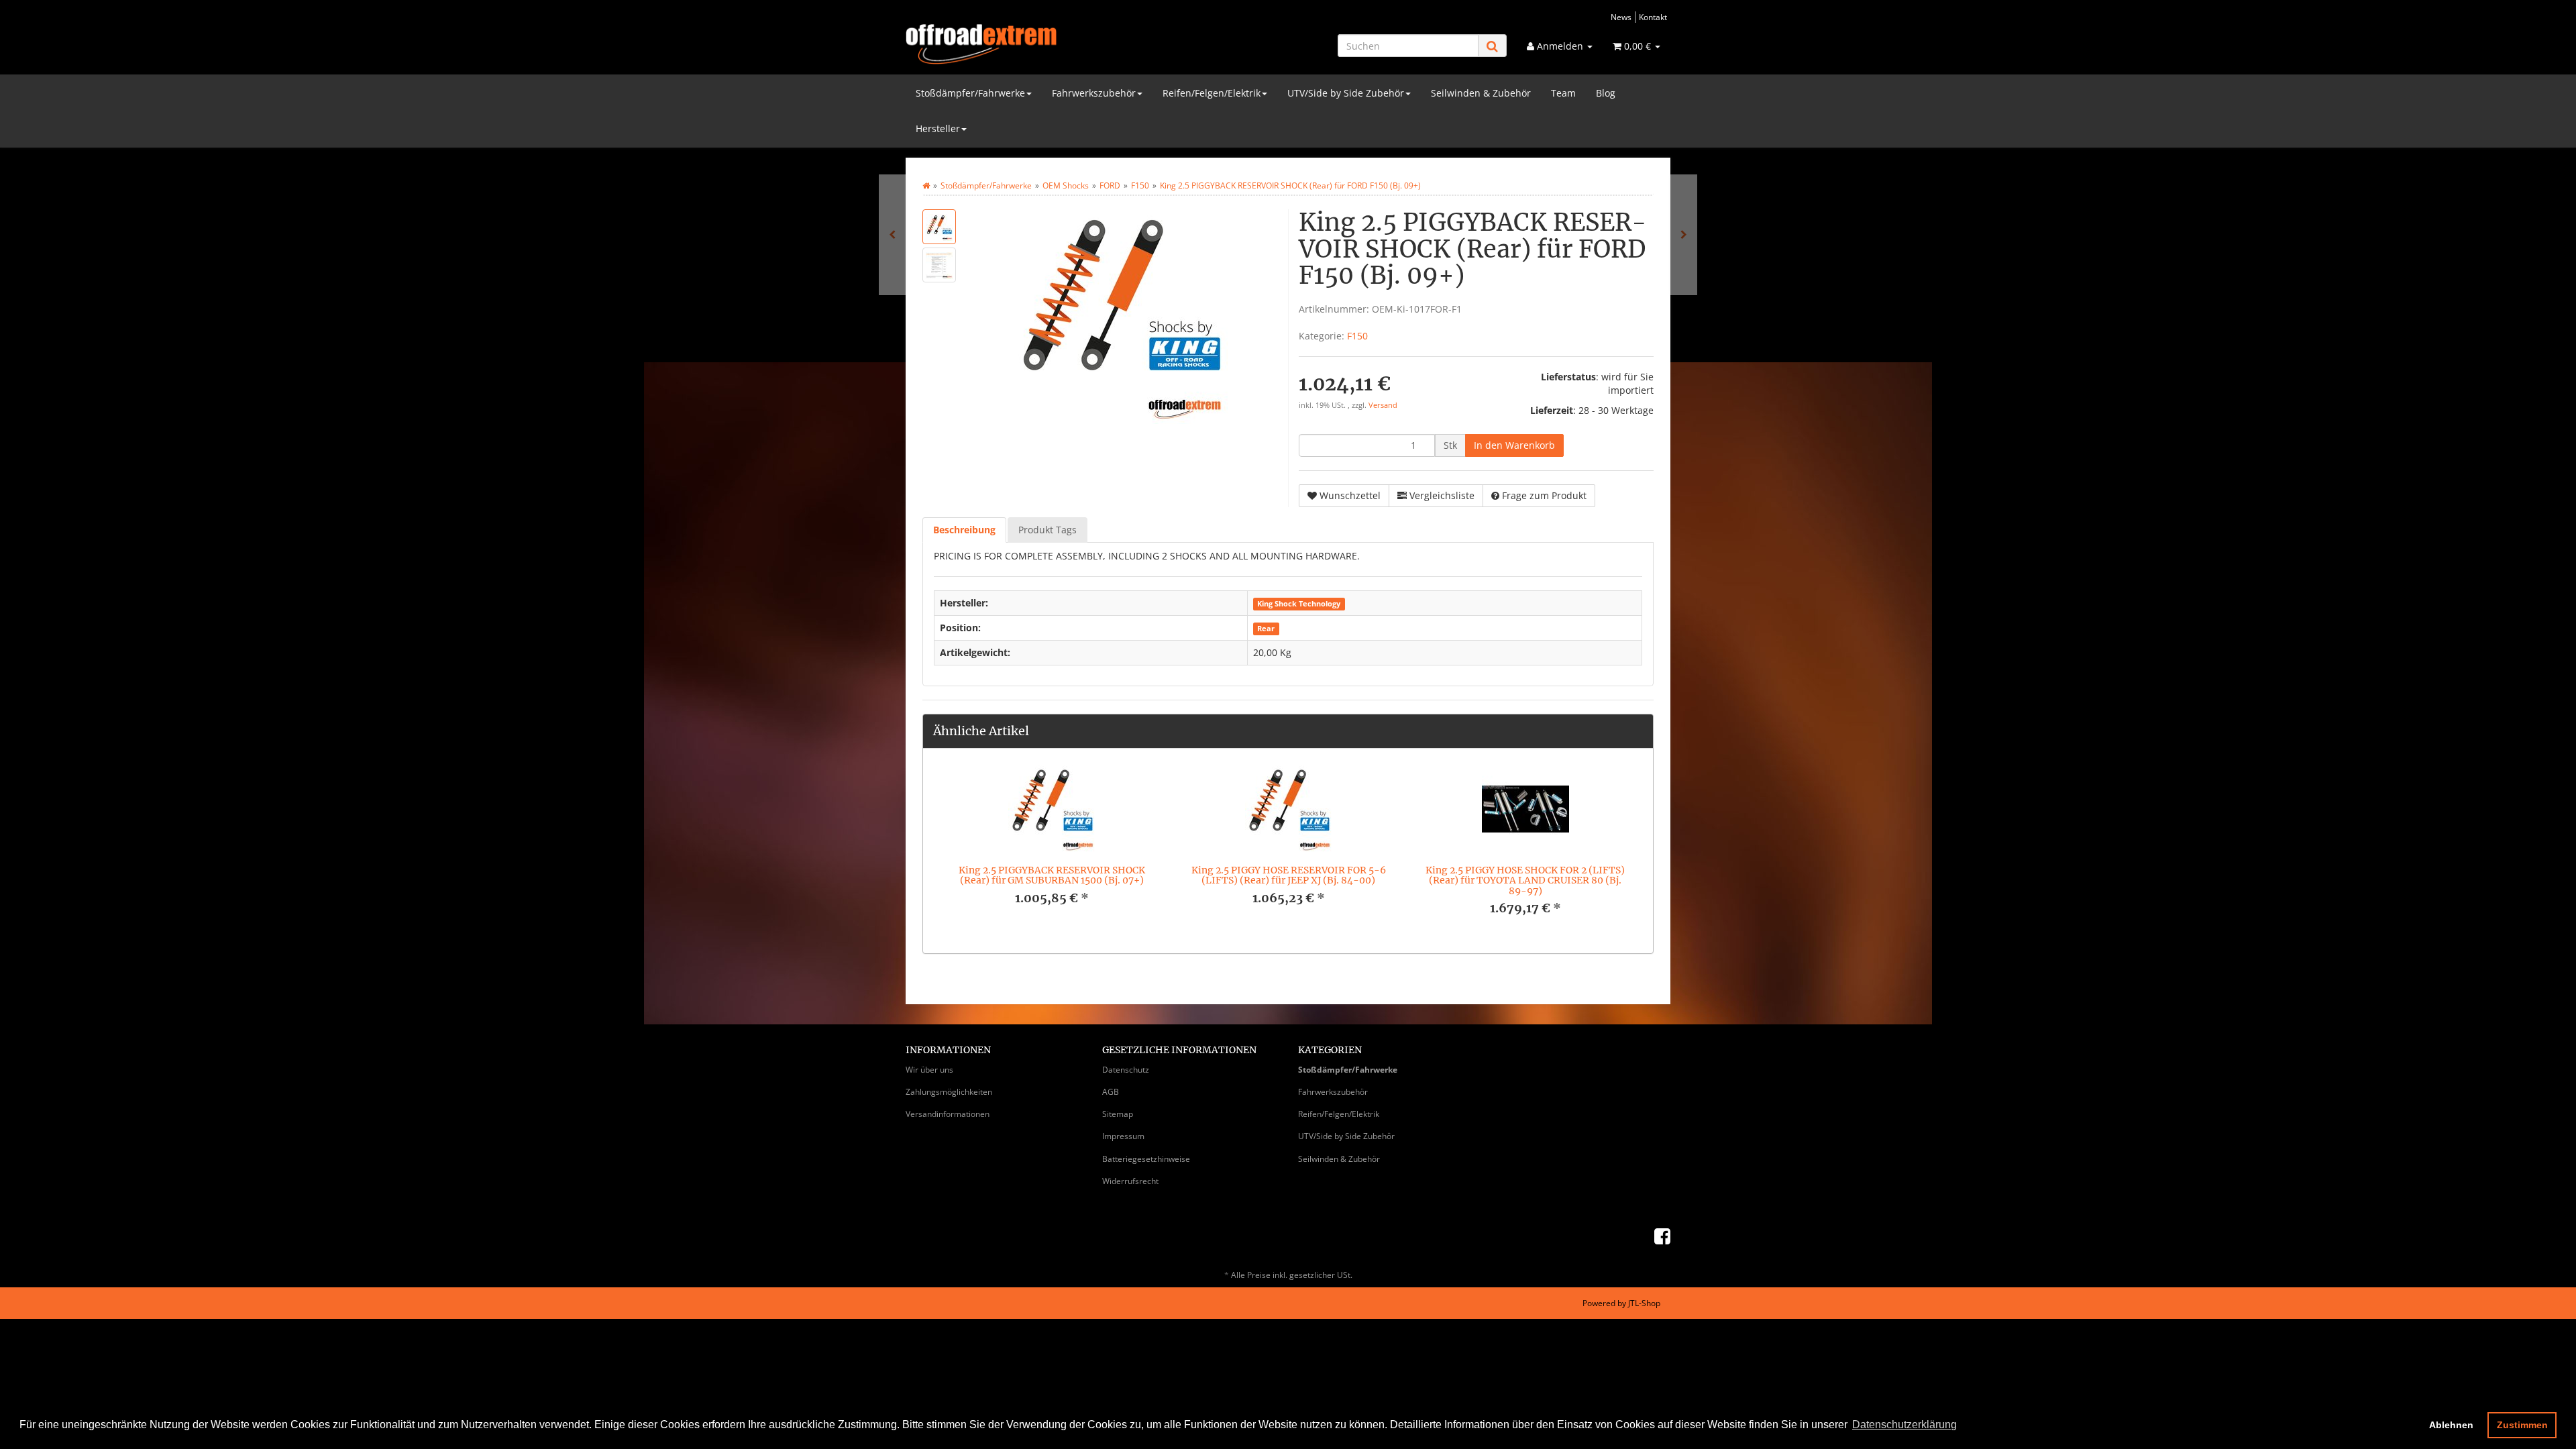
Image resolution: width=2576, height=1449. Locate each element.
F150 (1357, 336)
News (1621, 17)
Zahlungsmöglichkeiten (949, 1092)
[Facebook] (1662, 1236)
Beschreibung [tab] (964, 530)
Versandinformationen (948, 1114)
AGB (1111, 1092)
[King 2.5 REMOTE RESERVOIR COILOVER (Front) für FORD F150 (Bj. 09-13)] (892, 235)
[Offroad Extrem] (1026, 44)
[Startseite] (926, 185)
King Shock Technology (1299, 604)
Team (1563, 93)
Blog (1606, 93)
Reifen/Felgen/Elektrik (1212, 93)
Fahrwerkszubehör (1094, 93)
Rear (1266, 629)
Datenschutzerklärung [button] (1904, 1425)
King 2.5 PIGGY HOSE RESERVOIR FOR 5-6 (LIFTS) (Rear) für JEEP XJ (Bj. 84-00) (1289, 875)
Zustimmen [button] (2522, 1425)
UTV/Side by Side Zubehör (1346, 93)
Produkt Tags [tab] (1048, 530)
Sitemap (1118, 1114)
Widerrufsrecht (1130, 1181)
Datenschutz (1126, 1070)
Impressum (1123, 1136)
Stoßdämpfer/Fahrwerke (970, 93)
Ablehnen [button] (2451, 1425)
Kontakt (1653, 17)
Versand (1383, 405)
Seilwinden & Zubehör (1481, 93)
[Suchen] (1492, 46)
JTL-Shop (1644, 1303)
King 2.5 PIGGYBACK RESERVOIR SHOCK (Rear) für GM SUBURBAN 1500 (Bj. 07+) (1052, 875)
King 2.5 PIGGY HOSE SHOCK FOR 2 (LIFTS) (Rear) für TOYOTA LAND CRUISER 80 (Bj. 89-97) (1525, 880)
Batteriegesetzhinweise (1146, 1159)
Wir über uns (929, 1070)
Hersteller (938, 128)
